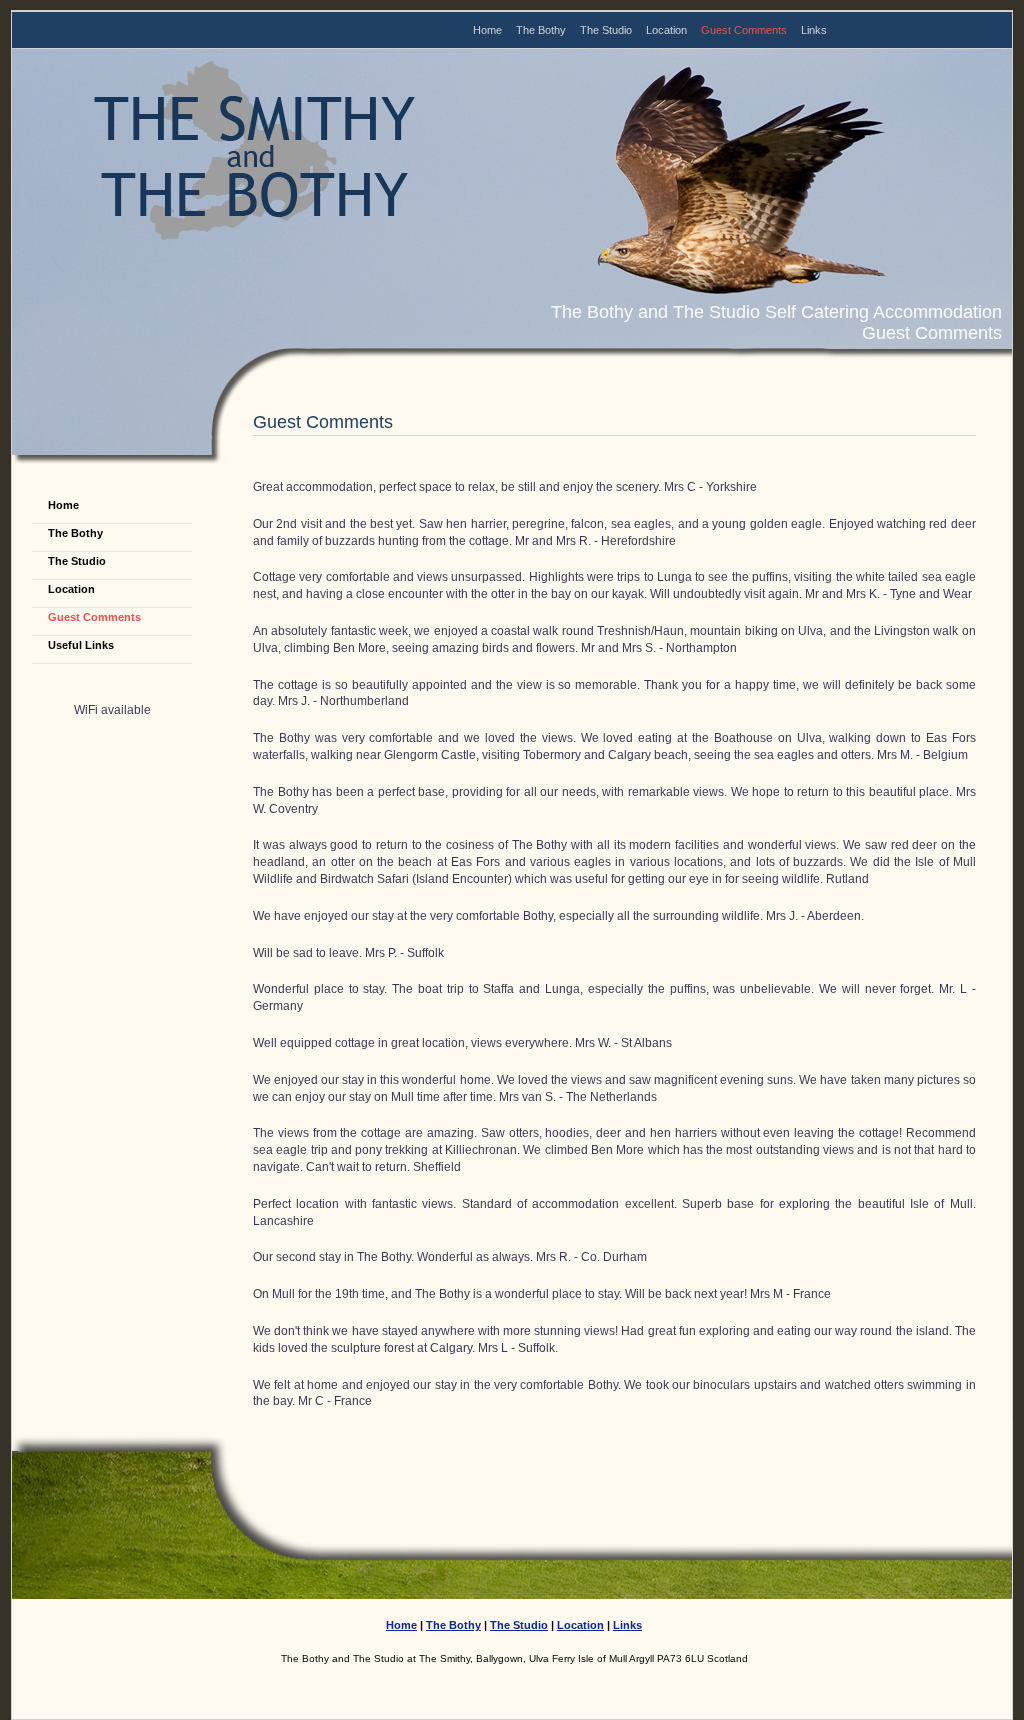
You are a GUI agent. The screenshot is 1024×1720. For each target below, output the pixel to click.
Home (487, 30)
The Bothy (541, 30)
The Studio (606, 30)
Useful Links (81, 645)
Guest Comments (744, 30)
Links (814, 30)
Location (666, 30)
